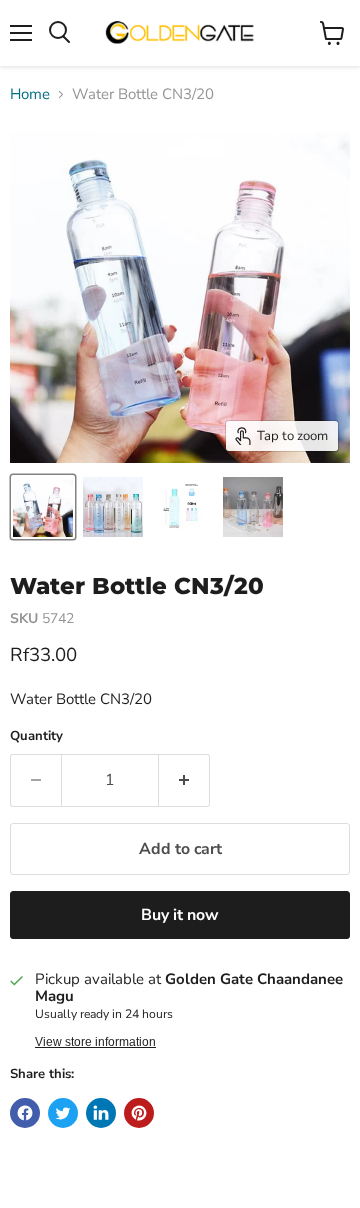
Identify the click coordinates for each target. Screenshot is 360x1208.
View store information (95, 1042)
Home (30, 94)
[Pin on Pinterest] (139, 1113)
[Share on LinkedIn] (101, 1113)
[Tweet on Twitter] (63, 1113)
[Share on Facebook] (25, 1113)
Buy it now (180, 915)
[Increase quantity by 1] (184, 780)
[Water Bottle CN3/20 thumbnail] (43, 507)
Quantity (36, 736)
